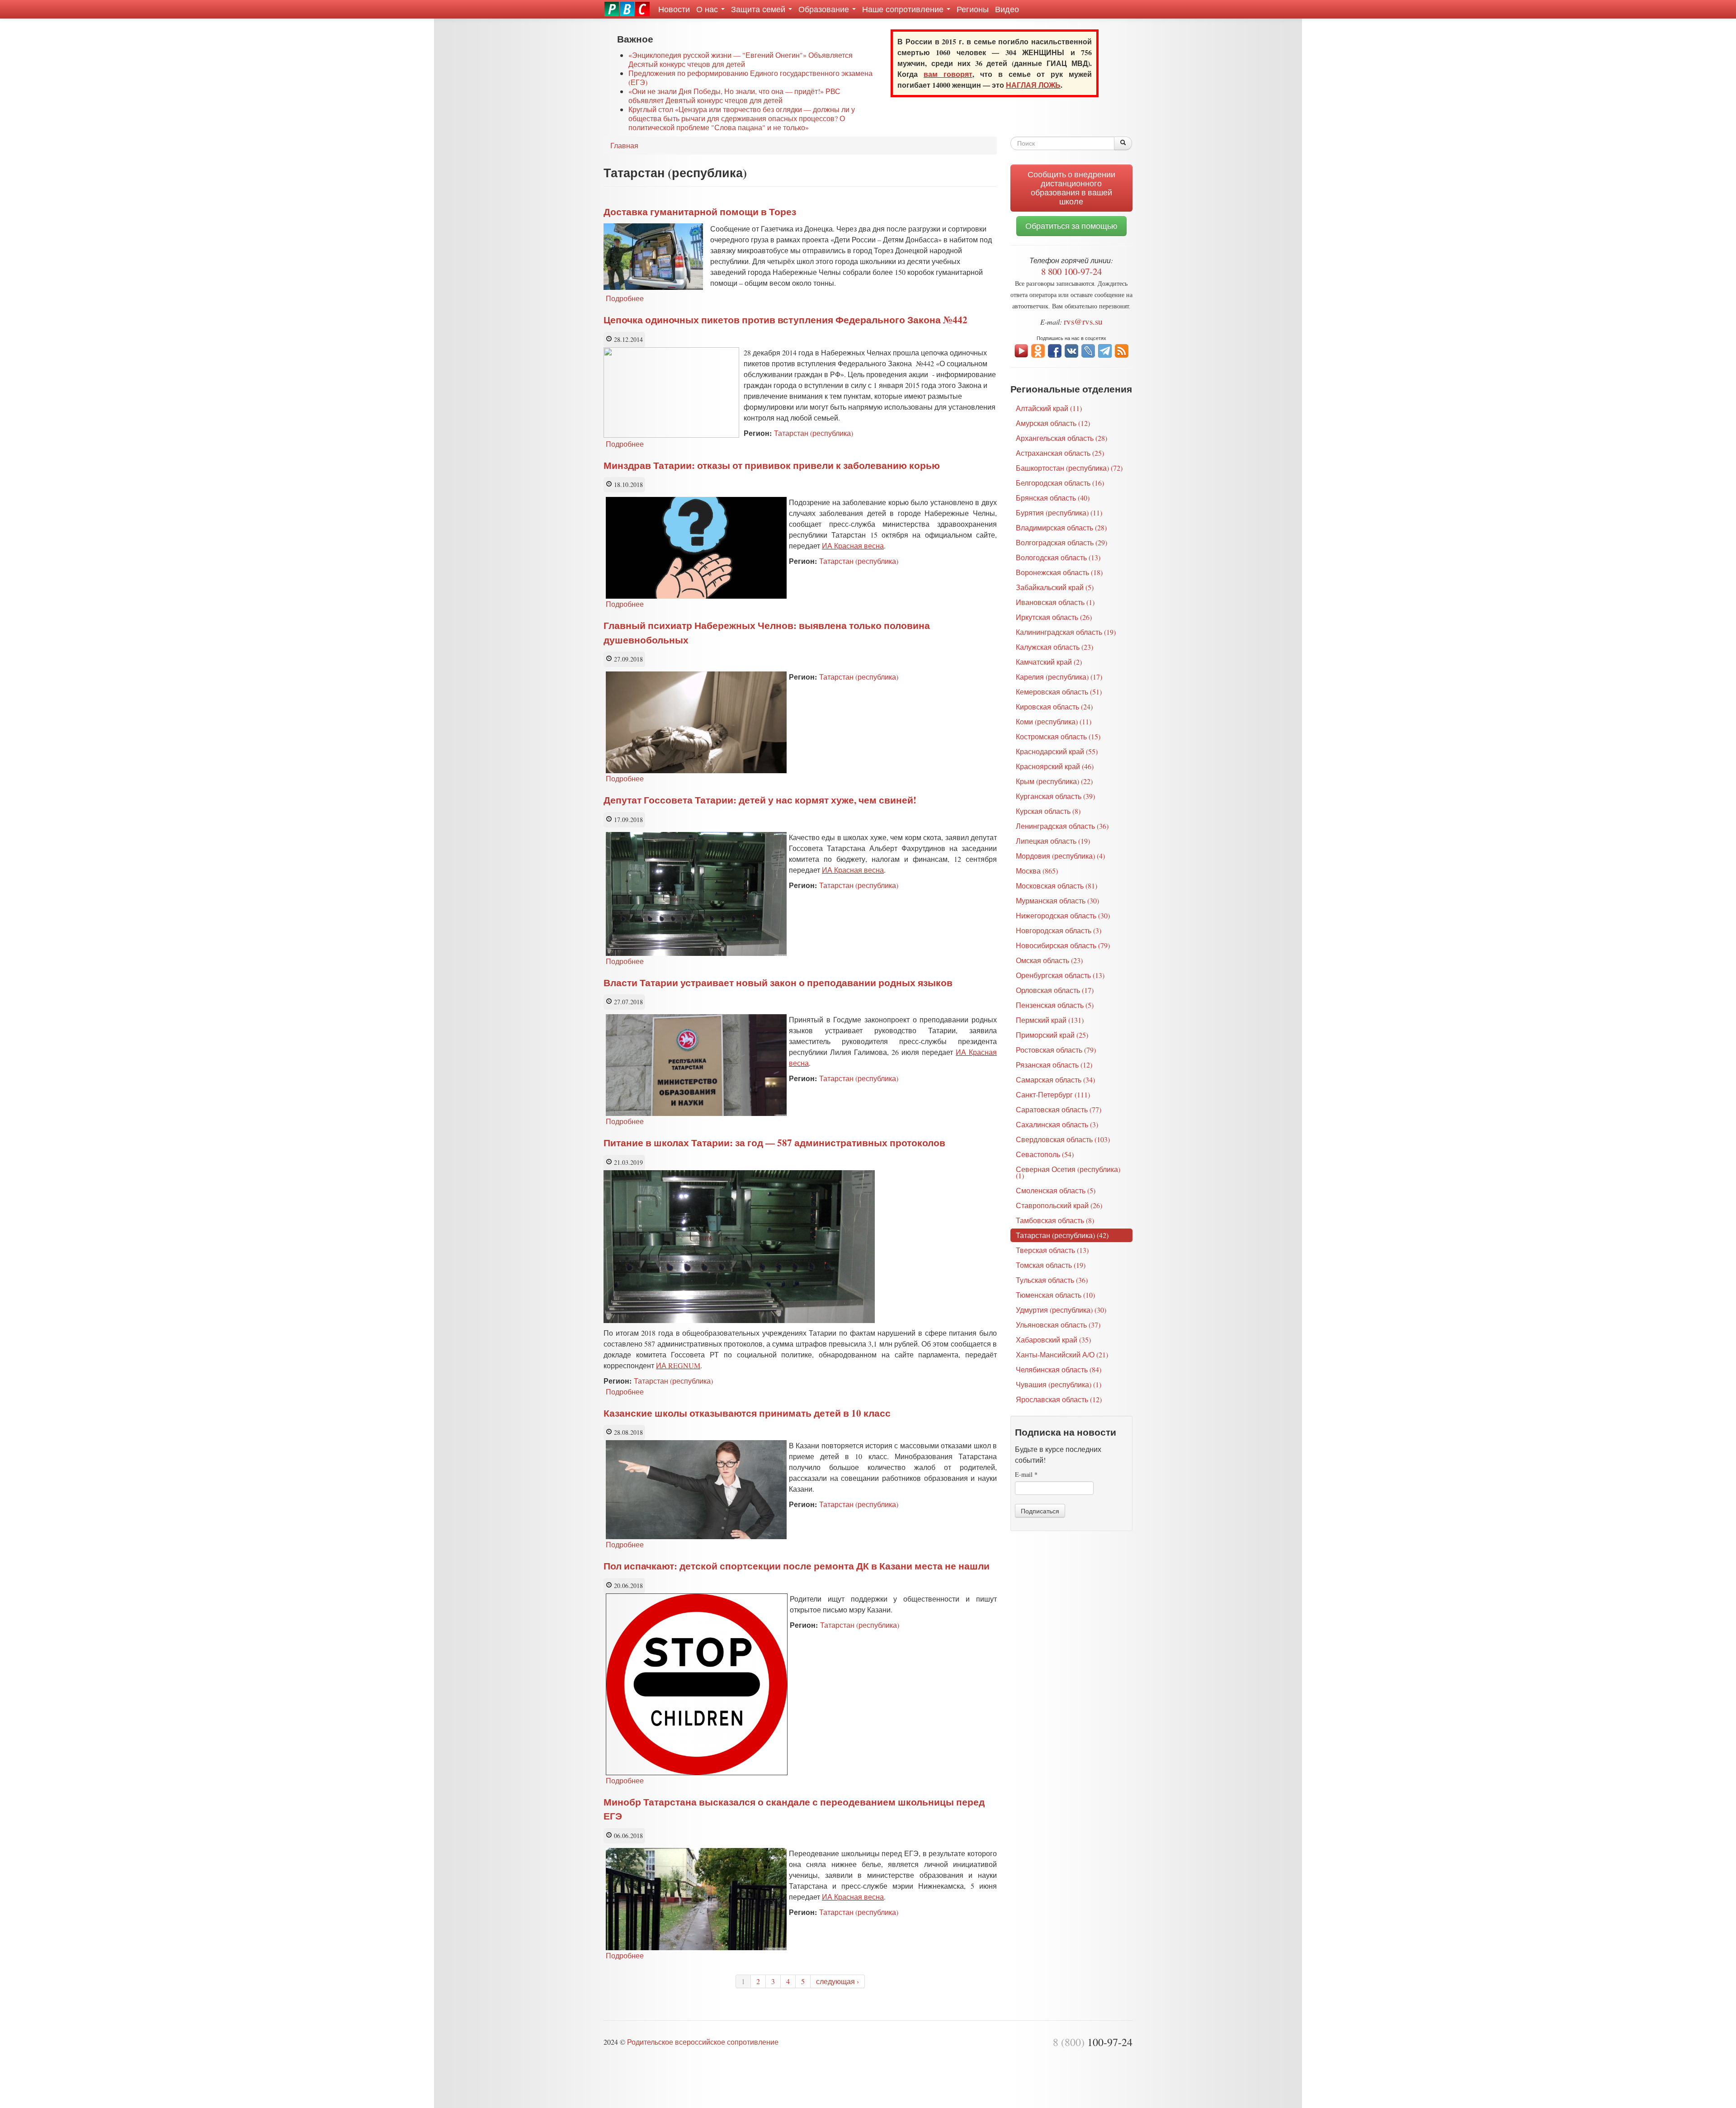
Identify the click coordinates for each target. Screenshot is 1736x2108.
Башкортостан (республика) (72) (1069, 468)
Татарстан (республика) (814, 433)
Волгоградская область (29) (1061, 542)
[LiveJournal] (1088, 350)
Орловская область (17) (1055, 990)
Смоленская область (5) (1056, 1190)
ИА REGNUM (678, 1365)
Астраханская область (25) (1060, 453)
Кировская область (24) (1054, 707)
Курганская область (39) (1055, 796)
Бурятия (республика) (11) (1059, 513)
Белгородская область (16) (1060, 483)
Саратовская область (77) (1059, 1109)
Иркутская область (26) (1054, 617)
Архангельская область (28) (1061, 438)
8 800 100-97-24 (1071, 271)
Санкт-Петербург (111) (1053, 1094)
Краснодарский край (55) (1057, 751)
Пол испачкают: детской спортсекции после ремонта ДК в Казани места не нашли (797, 1566)
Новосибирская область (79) (1063, 945)
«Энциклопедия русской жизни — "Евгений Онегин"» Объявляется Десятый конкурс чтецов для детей (741, 59)
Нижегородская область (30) (1063, 915)
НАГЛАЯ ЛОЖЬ (1033, 85)
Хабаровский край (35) (1053, 1340)
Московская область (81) (1057, 886)
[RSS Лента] (1122, 350)
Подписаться (1040, 1511)
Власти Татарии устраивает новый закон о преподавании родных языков (778, 983)
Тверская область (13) (1052, 1250)
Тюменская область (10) (1055, 1295)
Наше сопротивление (904, 9)
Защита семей (759, 9)
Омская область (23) (1049, 960)
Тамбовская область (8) (1055, 1220)
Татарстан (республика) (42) (1062, 1235)
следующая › (837, 1981)
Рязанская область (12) (1054, 1065)
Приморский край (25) (1052, 1035)
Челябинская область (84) (1059, 1369)
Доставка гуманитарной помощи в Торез (700, 212)
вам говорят (948, 74)
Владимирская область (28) (1061, 527)
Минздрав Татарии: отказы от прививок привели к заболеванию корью (772, 465)
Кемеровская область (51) (1059, 692)
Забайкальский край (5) (1055, 587)
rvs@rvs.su (1083, 321)
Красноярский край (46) (1055, 766)
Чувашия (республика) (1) (1059, 1384)
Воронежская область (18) (1059, 572)
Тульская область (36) (1052, 1280)
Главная (624, 145)
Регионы (973, 9)
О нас (708, 9)
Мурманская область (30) (1057, 900)
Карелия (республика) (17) (1059, 677)
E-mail (1026, 1474)
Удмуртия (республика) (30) (1061, 1310)
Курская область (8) (1048, 811)
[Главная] (627, 9)
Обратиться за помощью (1071, 226)
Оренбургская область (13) (1060, 975)
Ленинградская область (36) (1062, 826)
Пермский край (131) (1050, 1020)
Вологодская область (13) (1058, 557)
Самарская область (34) (1055, 1080)
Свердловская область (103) (1063, 1139)
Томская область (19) (1051, 1265)
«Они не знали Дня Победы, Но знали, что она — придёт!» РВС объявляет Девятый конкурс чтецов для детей (734, 96)
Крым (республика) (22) (1054, 781)
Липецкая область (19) (1053, 841)
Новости (674, 9)
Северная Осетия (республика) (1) (1068, 1172)
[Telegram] (1105, 350)
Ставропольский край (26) (1059, 1205)
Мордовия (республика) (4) (1060, 856)
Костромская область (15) (1058, 736)
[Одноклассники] (1038, 350)
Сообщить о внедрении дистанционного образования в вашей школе (1071, 188)
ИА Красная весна (853, 546)
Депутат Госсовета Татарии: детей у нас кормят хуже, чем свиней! (760, 800)
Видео (1007, 9)
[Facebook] (1055, 350)
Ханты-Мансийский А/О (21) (1062, 1354)
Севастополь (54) (1045, 1154)
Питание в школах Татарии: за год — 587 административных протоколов (774, 1143)
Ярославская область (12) (1059, 1399)
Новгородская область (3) (1059, 930)
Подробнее (625, 298)
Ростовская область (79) (1056, 1050)
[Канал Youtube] (1021, 350)
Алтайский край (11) (1049, 408)
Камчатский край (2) (1049, 662)
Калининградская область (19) (1066, 632)
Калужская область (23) (1054, 647)
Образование (825, 9)
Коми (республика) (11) (1054, 721)
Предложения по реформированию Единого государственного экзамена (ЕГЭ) (750, 78)
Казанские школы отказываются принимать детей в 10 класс (747, 1413)
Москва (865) (1037, 871)
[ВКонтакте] (1071, 350)
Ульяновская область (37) (1058, 1325)
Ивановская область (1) (1055, 602)
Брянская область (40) (1053, 498)
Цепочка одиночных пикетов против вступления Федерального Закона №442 (785, 320)
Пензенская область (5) (1055, 1005)
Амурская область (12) (1053, 423)
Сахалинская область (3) (1057, 1124)
